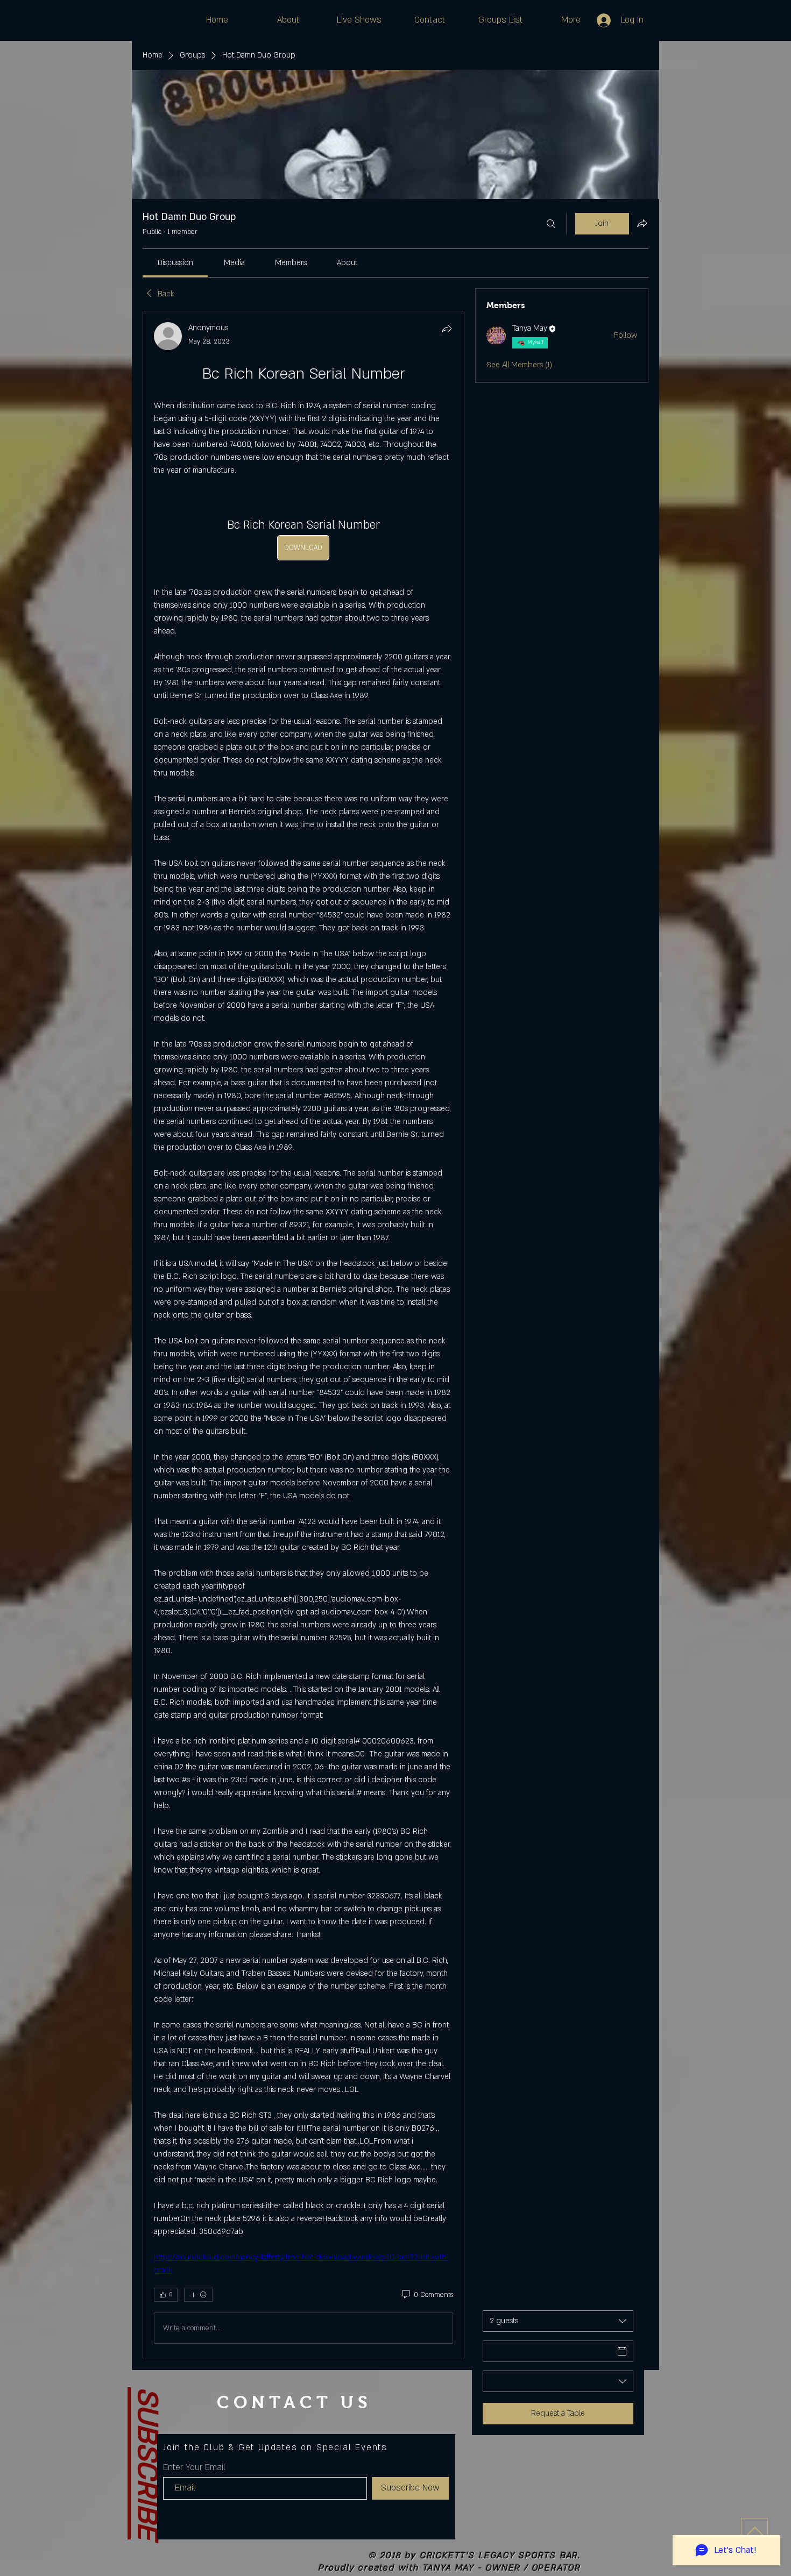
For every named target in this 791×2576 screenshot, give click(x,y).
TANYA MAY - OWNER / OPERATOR (502, 2568)
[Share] (447, 329)
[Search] (551, 224)
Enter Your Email (194, 2467)
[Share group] (642, 223)
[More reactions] (198, 2295)
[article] (303, 1335)
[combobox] (558, 2321)
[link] (175, 263)
